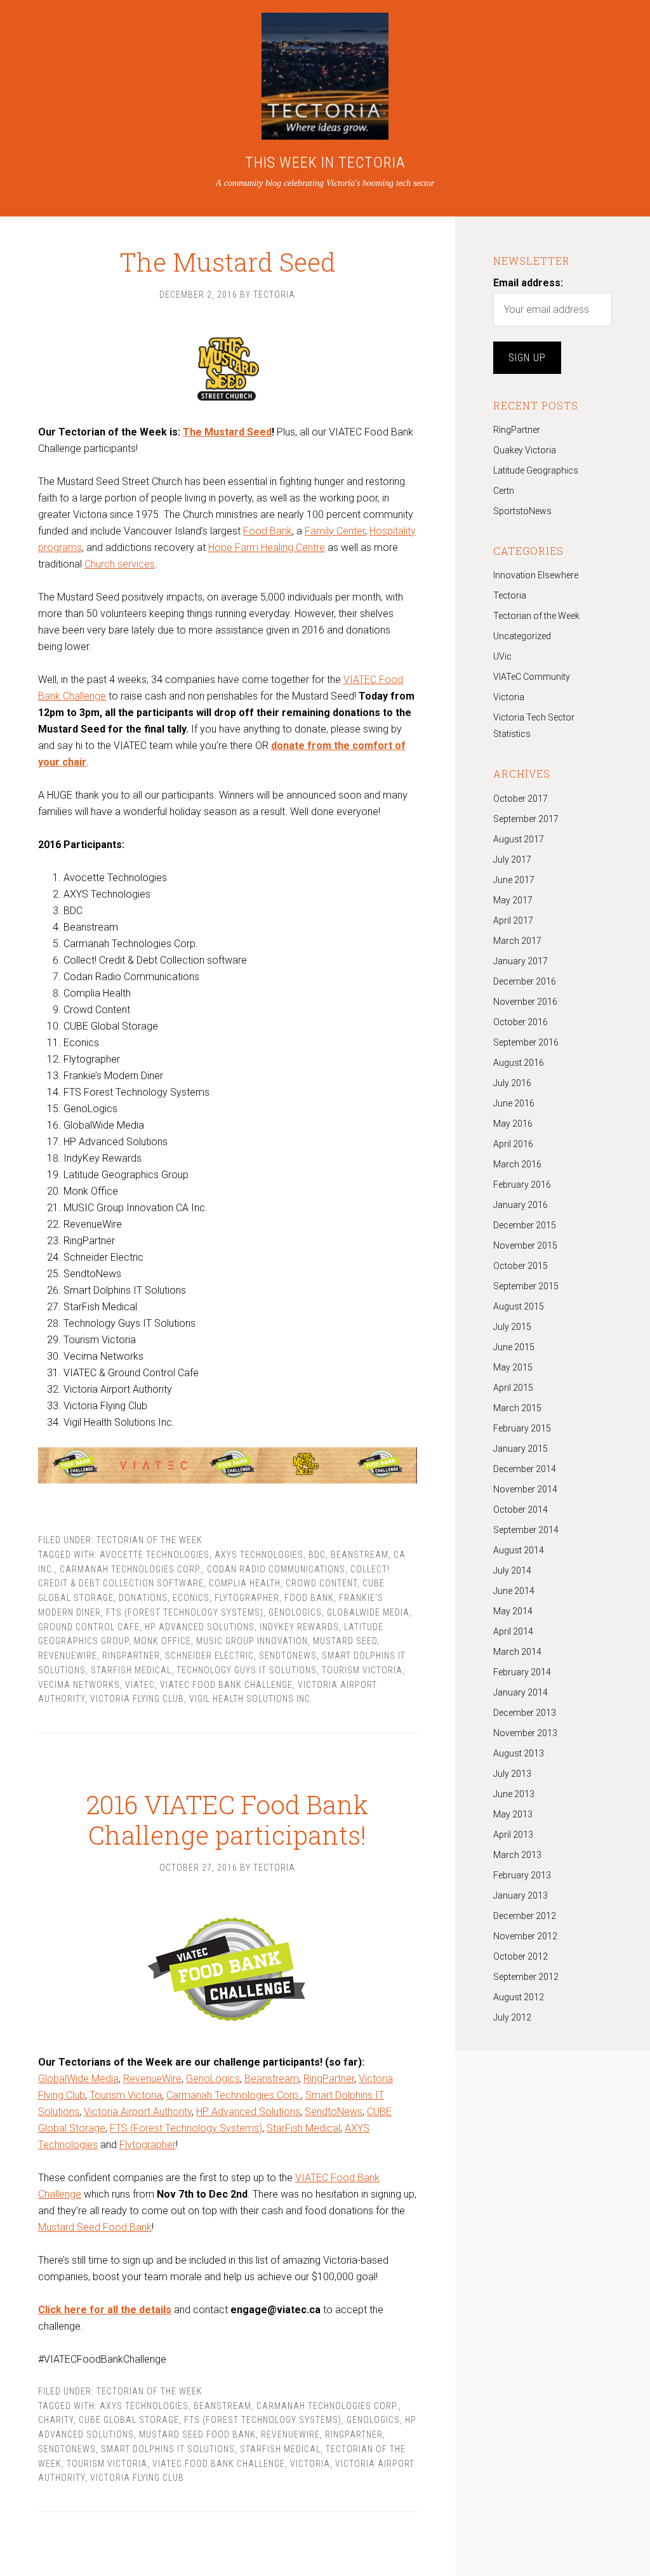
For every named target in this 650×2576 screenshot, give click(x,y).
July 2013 (512, 1774)
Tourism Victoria (362, 1670)
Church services (120, 564)
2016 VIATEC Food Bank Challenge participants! (227, 1820)
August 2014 (519, 1550)
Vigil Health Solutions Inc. (251, 1699)
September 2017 (526, 819)
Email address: (528, 283)
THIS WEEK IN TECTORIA (325, 163)
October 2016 (521, 1022)
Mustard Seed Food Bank (95, 2227)
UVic (502, 656)
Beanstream (272, 2079)
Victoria (310, 2464)
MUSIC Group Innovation (252, 1641)
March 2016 (517, 1164)
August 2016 (519, 1063)
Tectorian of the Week (149, 1540)
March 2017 (517, 941)
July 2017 (512, 860)
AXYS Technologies (259, 1555)
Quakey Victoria (525, 450)
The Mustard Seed (228, 262)
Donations (143, 1598)
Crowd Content (322, 1583)
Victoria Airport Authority (138, 2112)
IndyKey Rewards (299, 1627)
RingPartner (131, 1656)
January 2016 (521, 1205)
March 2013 (517, 1855)
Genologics (295, 1612)
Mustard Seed (345, 1641)
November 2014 (525, 1489)
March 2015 (517, 1408)
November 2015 (525, 1245)
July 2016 (512, 1083)
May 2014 (513, 1611)
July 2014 (512, 1570)
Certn (504, 491)
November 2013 (525, 1733)
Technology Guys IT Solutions (247, 1670)
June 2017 (514, 880)
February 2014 (522, 1672)
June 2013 (514, 1794)
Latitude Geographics (536, 470)
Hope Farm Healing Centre (267, 548)
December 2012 (525, 1916)
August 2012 (519, 1997)
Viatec (140, 1685)
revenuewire (68, 1656)
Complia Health (245, 1583)
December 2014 (525, 1469)
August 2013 (519, 1753)
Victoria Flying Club (137, 1699)
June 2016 (514, 1103)
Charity (56, 2420)
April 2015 (513, 1388)
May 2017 (513, 900)
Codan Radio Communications (276, 1569)
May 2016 (513, 1124)
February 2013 (522, 1875)
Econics (191, 1598)
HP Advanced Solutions (200, 1627)
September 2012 (526, 1977)
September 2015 (526, 1286)
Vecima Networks (79, 1685)
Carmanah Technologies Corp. (131, 1569)
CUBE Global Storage (129, 2420)
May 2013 (513, 1814)
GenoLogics (213, 2079)
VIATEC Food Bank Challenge (226, 1685)
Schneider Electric (209, 1656)
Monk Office (162, 1641)
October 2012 (521, 1956)
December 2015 (525, 1225)
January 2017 (521, 961)
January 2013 (521, 1895)
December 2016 (525, 981)
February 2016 (522, 1185)
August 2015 (519, 1306)
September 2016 (526, 1042)
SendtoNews (288, 1656)
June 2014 (514, 1591)
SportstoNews (522, 511)
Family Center (335, 531)
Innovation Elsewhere (536, 575)
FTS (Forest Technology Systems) (185, 1612)
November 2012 (525, 1936)
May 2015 (513, 1367)
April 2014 (513, 1631)
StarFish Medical (131, 1670)
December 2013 (525, 1713)
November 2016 (525, 1002)
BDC (317, 1555)
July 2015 (512, 1327)
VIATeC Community (532, 677)
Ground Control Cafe (89, 1627)
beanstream (360, 1555)
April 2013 (513, 1835)
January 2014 (521, 1692)
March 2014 (517, 1652)
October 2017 (521, 799)
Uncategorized (522, 636)
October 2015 (521, 1266)
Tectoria (510, 595)
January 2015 (521, 1449)
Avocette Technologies (155, 1555)
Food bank (309, 1598)
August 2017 (519, 839)
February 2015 (522, 1428)
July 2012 (512, 2017)
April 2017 (513, 920)
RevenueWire (152, 2079)
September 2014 (526, 1530)
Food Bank (268, 531)
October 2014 (521, 1510)
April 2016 (513, 1144)
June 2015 (514, 1347)
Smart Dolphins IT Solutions (168, 2449)
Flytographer (247, 1598)
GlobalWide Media (368, 1612)
